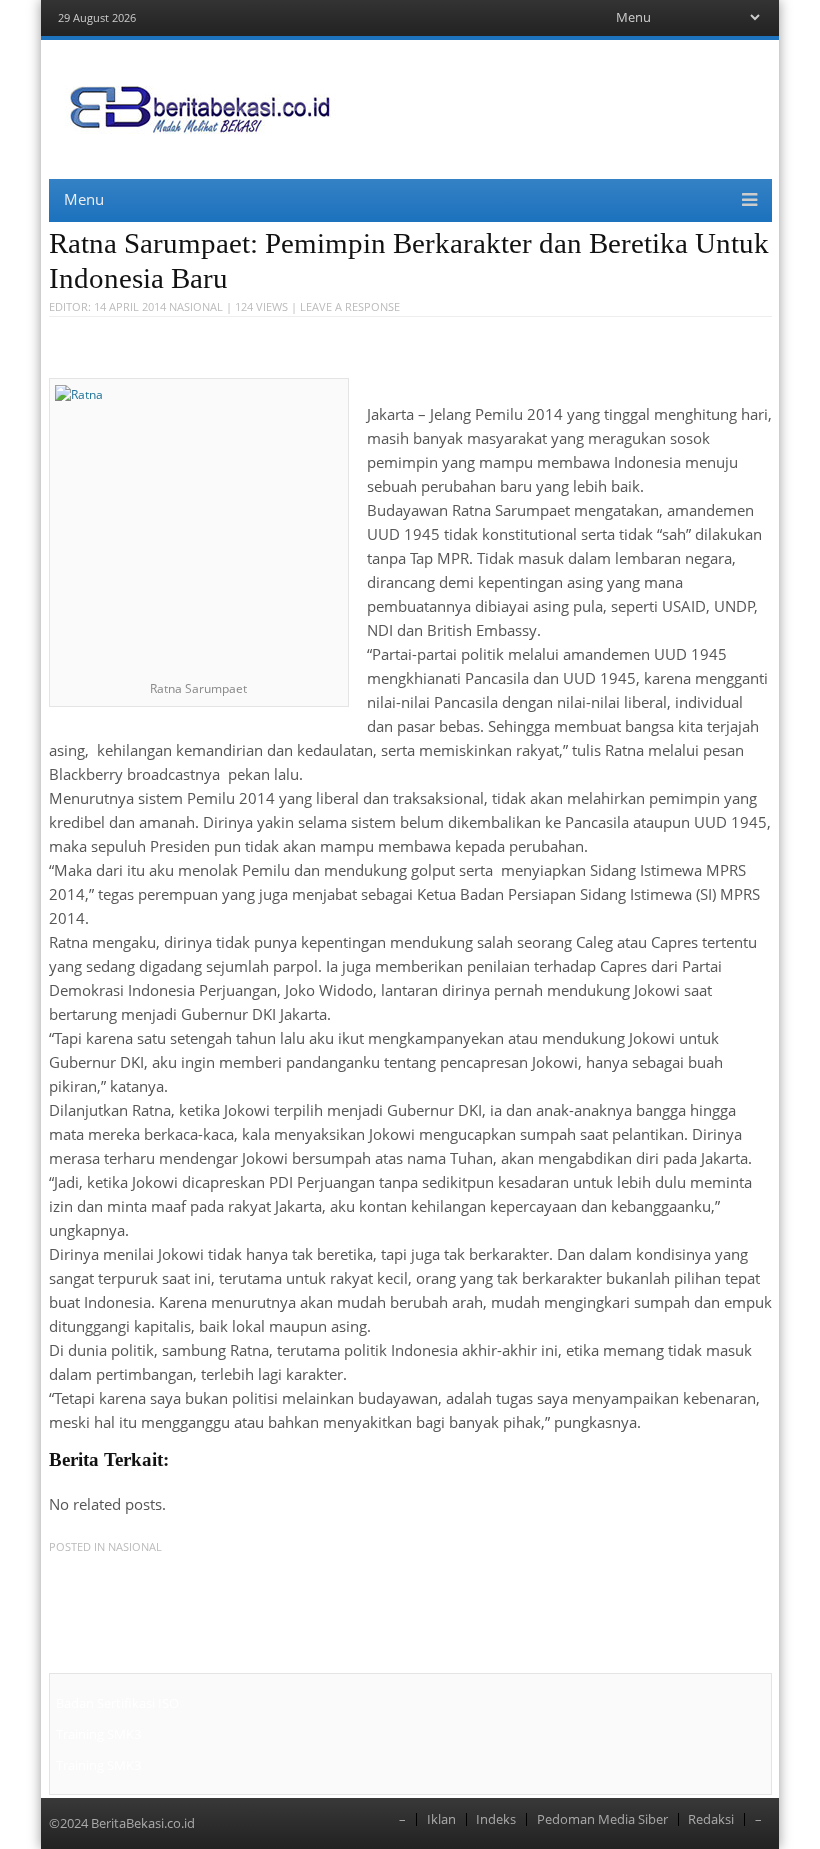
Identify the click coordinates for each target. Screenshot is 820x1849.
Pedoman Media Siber (602, 1819)
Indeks (496, 1819)
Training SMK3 (98, 1734)
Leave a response (350, 306)
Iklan (441, 1819)
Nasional (196, 306)
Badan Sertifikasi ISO (117, 1703)
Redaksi (711, 1819)
